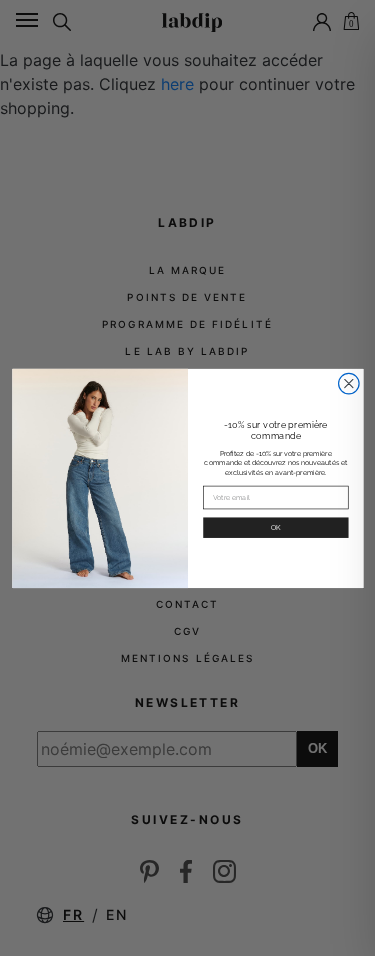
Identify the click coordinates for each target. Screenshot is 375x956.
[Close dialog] (348, 383)
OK (275, 527)
